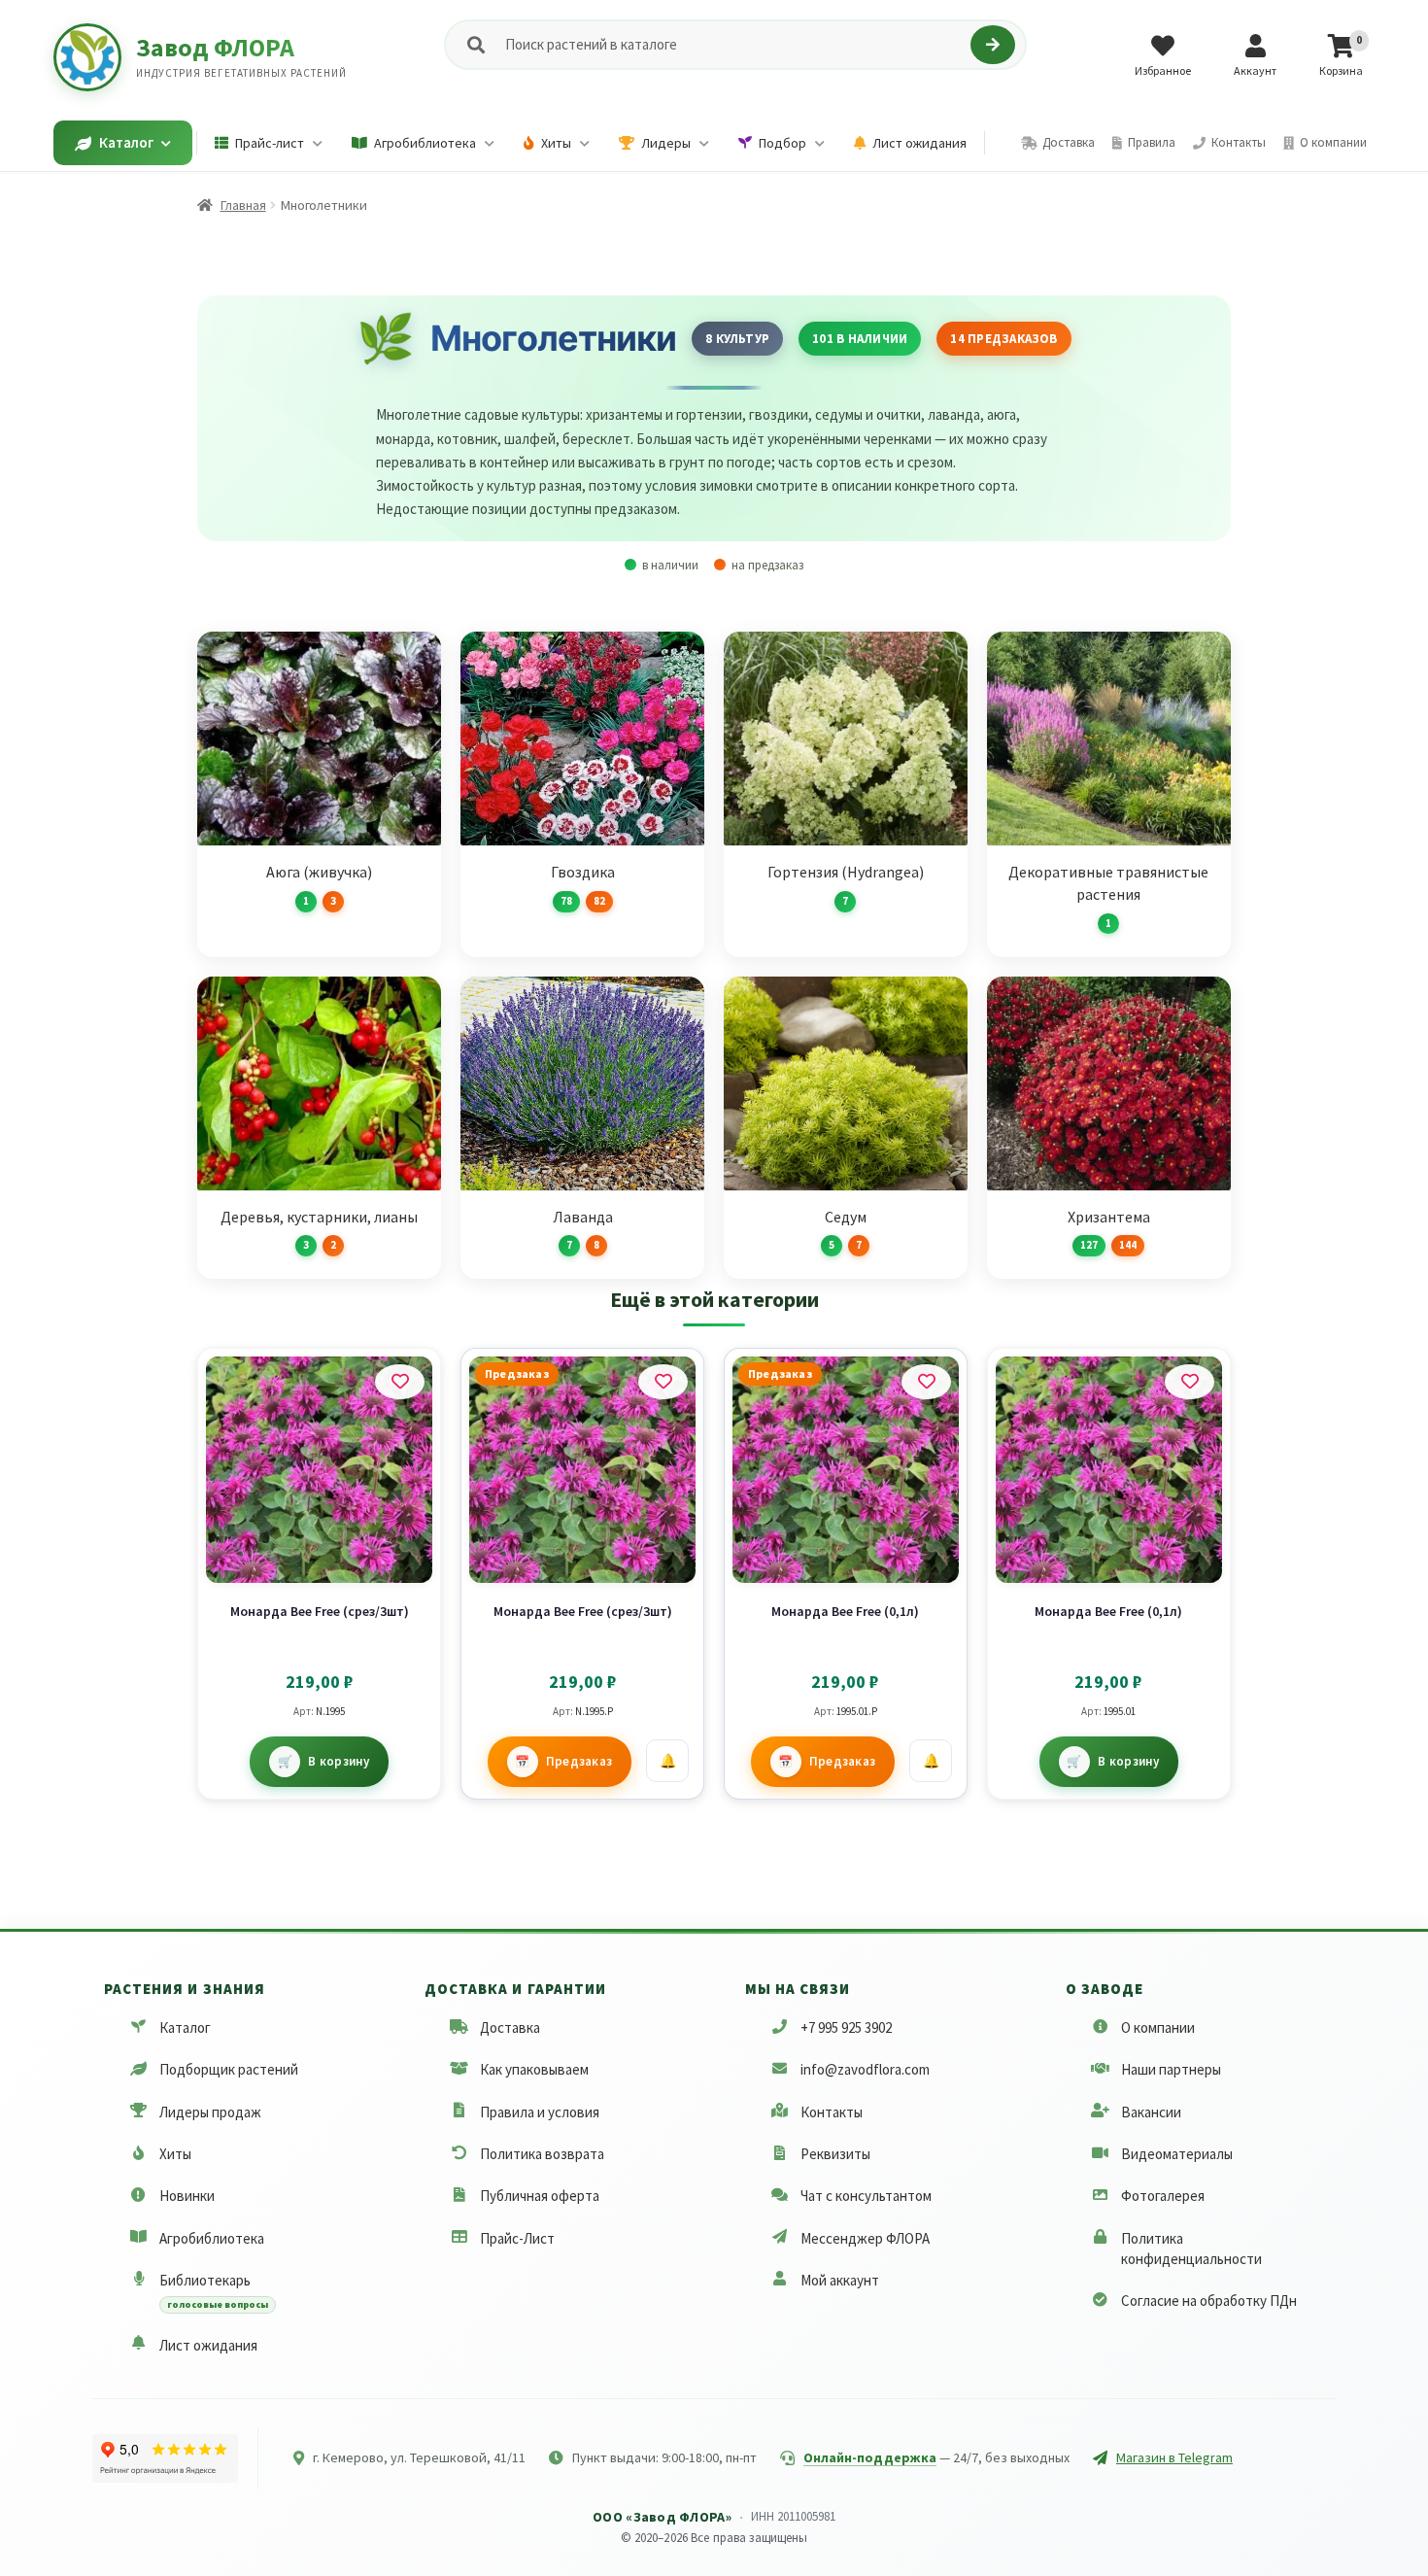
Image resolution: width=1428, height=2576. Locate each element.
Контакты (832, 2112)
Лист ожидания (208, 2345)
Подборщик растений (229, 2069)
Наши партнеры (1171, 2069)
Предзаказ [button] (579, 1761)
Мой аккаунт (840, 2280)
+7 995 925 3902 (846, 2027)
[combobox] (734, 45)
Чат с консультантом (866, 2196)
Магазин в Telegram (1174, 2457)
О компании (1158, 2027)
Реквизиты (835, 2154)
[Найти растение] (992, 45)
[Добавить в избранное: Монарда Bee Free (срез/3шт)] (400, 1382)
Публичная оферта (540, 2196)
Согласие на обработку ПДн (1209, 2301)
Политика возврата (542, 2154)
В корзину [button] (339, 1761)
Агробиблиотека (212, 2238)
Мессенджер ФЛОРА (865, 2238)
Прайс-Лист (517, 2238)
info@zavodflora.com (865, 2069)
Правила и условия (540, 2112)
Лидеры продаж (210, 2112)
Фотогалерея (1163, 2196)
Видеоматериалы (1177, 2154)
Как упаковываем (534, 2069)
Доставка (510, 2027)
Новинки (187, 2196)
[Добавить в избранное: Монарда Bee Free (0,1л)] (926, 1382)
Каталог (185, 2027)
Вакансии (1151, 2112)
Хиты (175, 2154)
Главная (243, 205)
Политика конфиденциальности (1191, 2249)
